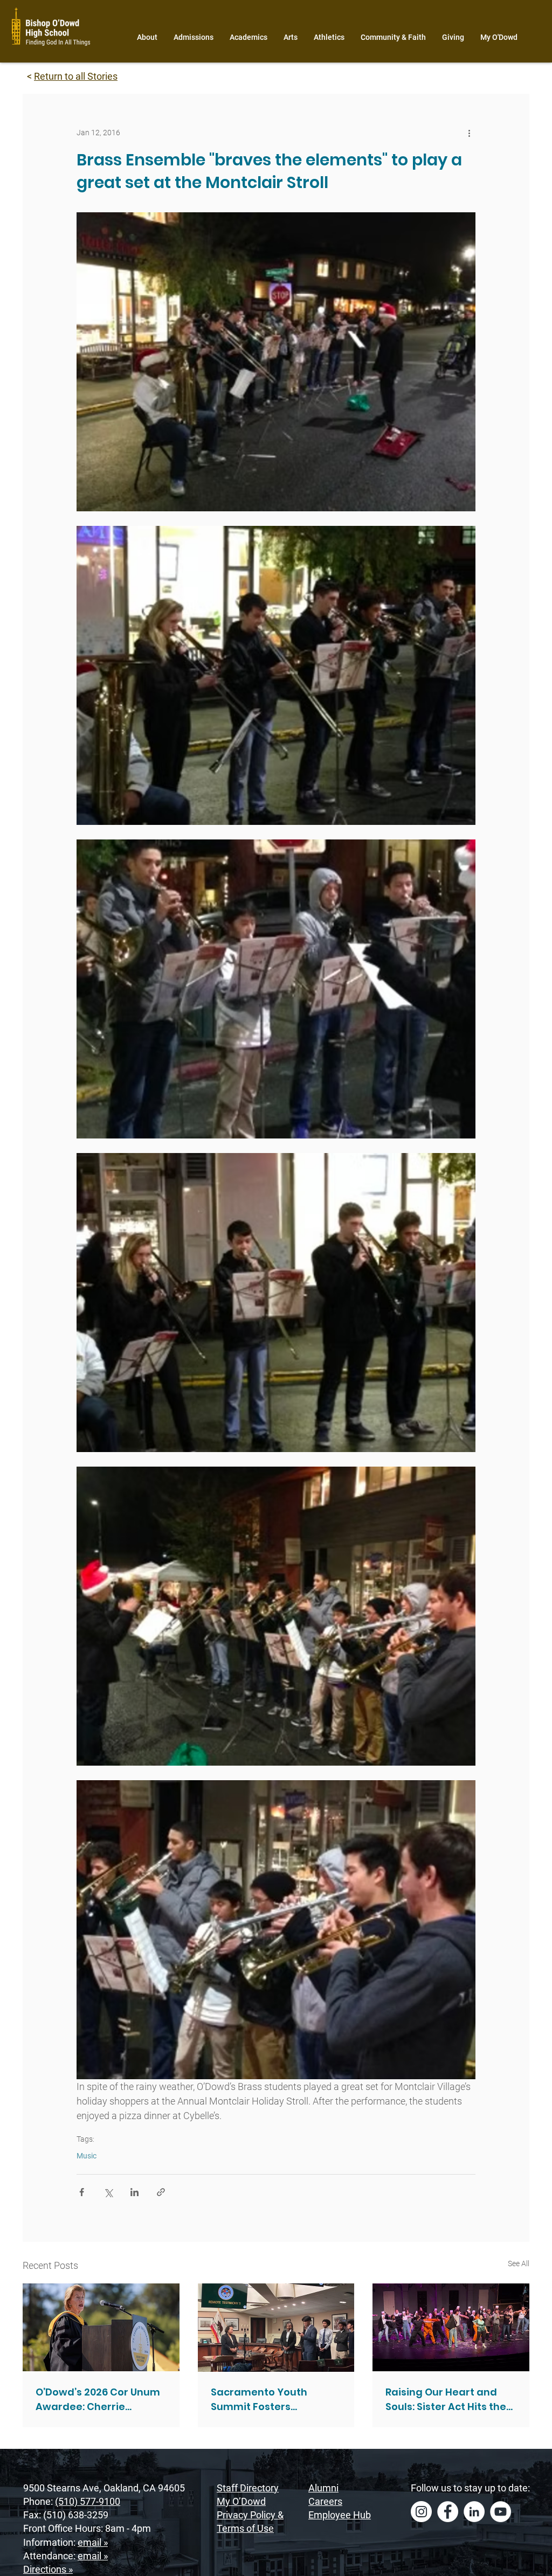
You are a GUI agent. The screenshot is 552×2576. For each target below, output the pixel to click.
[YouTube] (501, 2512)
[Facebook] (448, 2512)
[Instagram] (421, 2512)
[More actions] (469, 133)
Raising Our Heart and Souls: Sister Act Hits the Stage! (446, 2400)
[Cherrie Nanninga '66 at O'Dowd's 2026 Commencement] (101, 2327)
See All (519, 2263)
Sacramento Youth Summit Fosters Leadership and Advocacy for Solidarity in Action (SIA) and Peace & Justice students (274, 2400)
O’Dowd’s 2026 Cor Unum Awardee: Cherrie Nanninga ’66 (98, 2400)
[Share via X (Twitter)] (108, 2192)
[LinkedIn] (474, 2512)
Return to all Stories (76, 76)
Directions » (48, 2569)
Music (87, 2156)
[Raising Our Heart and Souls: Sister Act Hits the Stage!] (451, 2327)
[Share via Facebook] (82, 2192)
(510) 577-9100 (88, 2501)
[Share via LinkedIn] (134, 2192)
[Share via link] (161, 2192)
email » (93, 2542)
